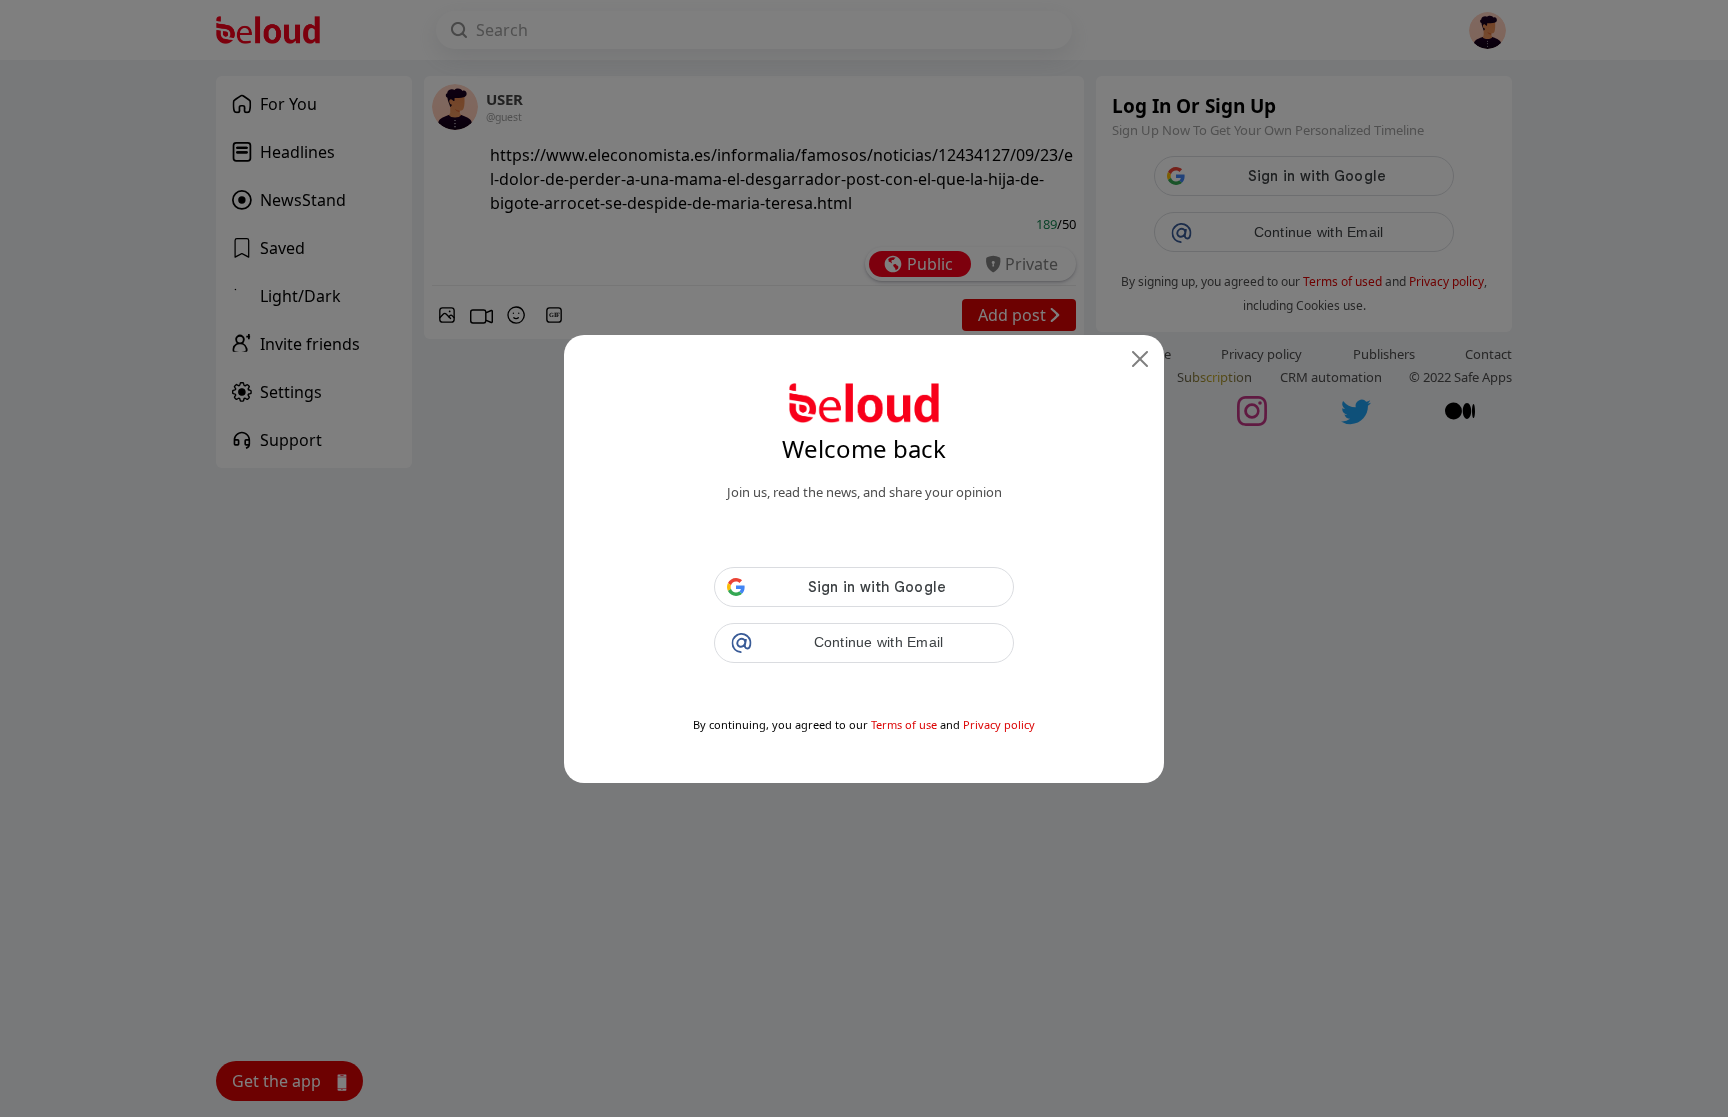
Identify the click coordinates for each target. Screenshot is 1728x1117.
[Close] (1140, 359)
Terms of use (904, 724)
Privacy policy (999, 724)
